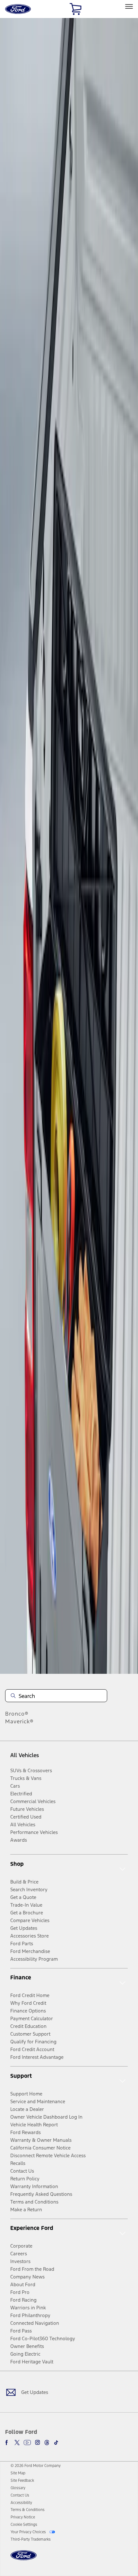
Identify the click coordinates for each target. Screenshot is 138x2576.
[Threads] (47, 2443)
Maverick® (19, 1721)
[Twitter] (17, 2443)
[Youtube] (27, 2443)
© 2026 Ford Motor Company (36, 2466)
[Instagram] (38, 2443)
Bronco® (17, 1714)
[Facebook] (8, 2443)
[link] (18, 2473)
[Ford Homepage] (24, 2559)
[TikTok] (56, 2443)
